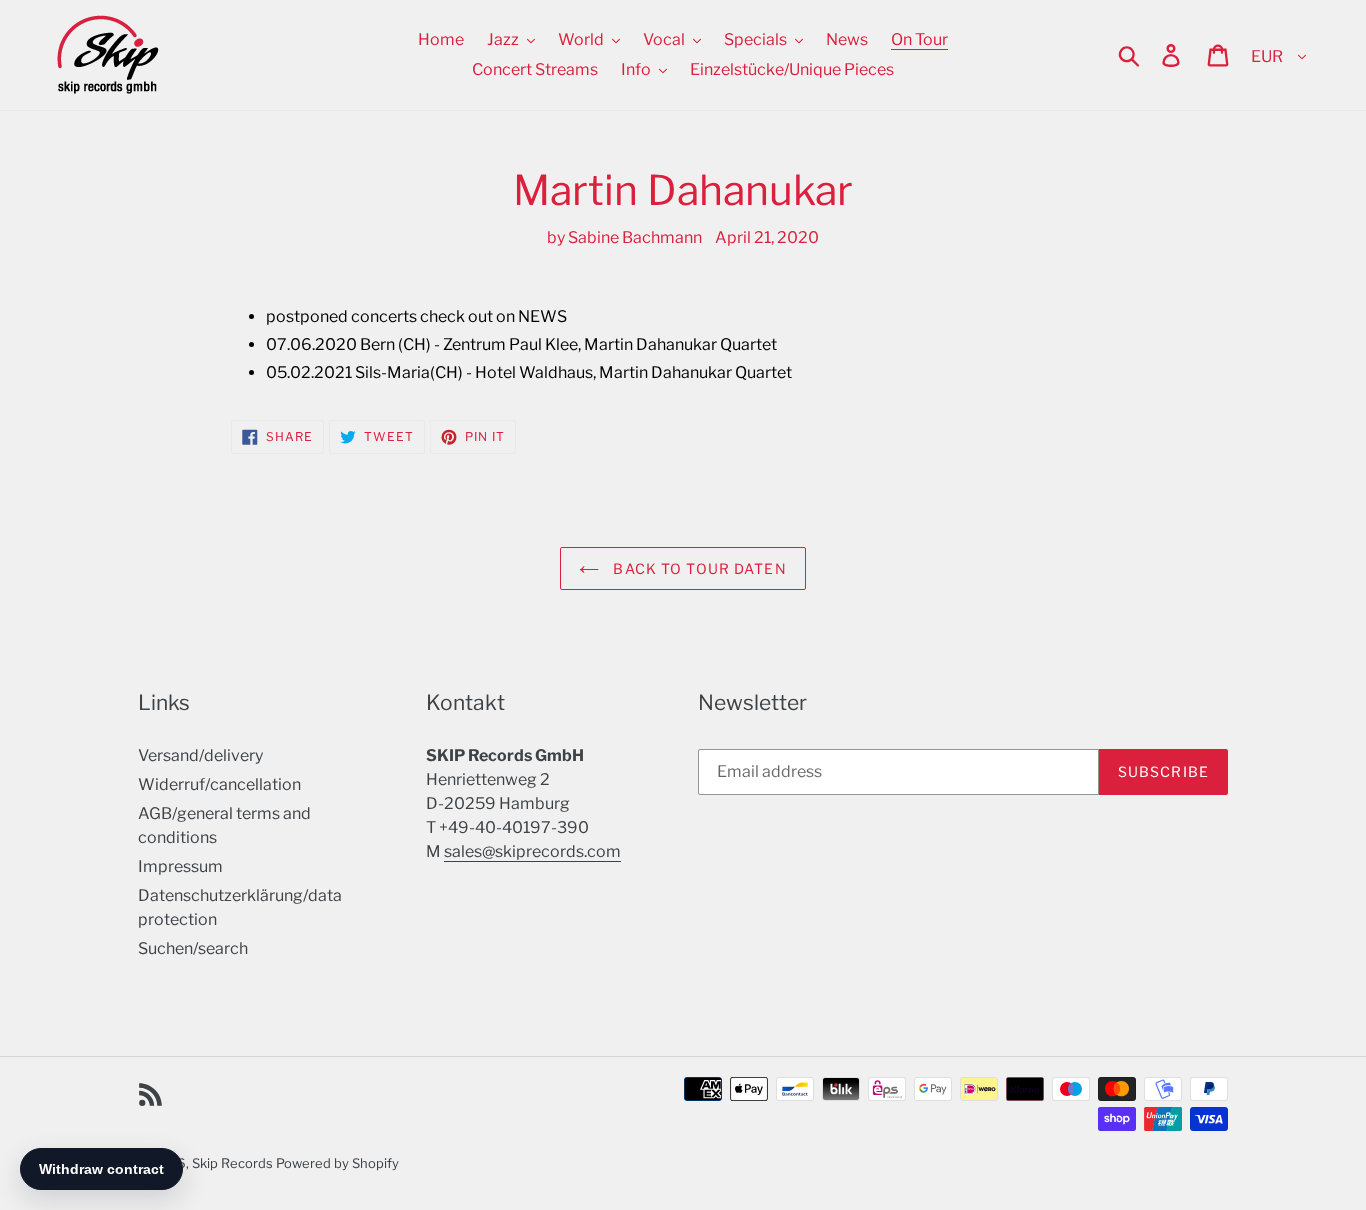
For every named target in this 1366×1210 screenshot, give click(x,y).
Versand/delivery (200, 755)
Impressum (180, 866)
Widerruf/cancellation (219, 784)
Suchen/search (193, 948)
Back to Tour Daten (697, 568)
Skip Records (232, 1163)
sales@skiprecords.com (532, 851)
